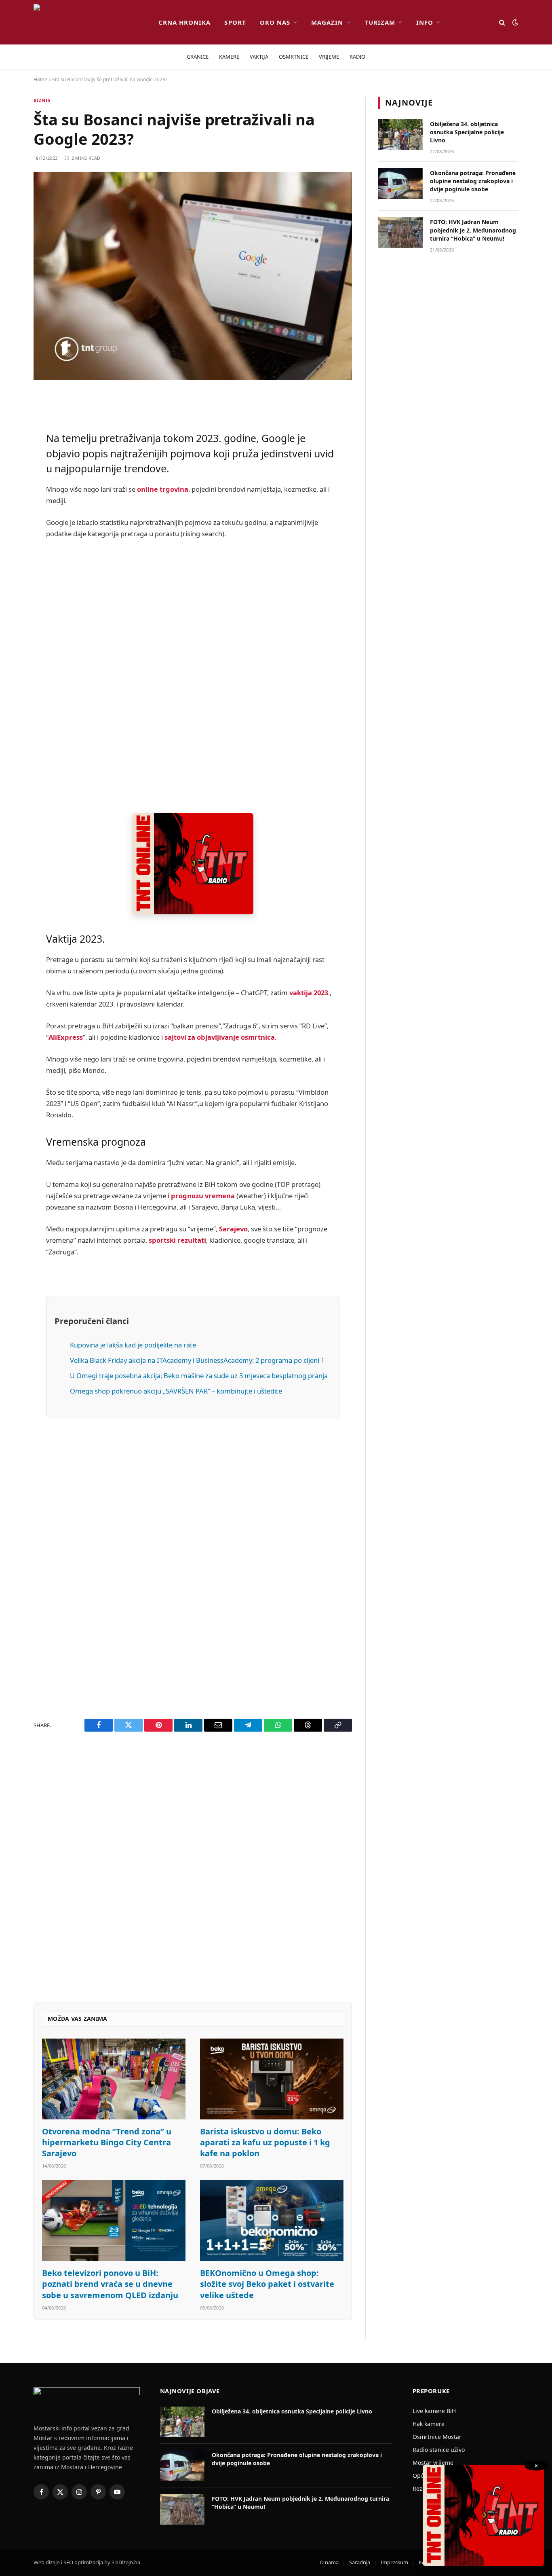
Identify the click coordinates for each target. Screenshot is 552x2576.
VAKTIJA (259, 57)
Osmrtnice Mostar (437, 2437)
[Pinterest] (12, 482)
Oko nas (275, 22)
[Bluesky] (12, 523)
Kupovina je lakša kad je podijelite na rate (133, 1345)
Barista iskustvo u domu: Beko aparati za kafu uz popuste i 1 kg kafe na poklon (265, 2142)
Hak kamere (429, 2424)
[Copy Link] (12, 667)
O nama (329, 2562)
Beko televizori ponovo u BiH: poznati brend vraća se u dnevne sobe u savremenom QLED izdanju (110, 2284)
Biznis (42, 100)
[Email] (12, 502)
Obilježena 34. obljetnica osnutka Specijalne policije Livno (467, 132)
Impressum (394, 2562)
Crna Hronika (185, 22)
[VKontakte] (12, 585)
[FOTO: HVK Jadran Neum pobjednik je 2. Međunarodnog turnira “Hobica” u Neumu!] (400, 233)
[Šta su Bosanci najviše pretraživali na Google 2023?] (193, 276)
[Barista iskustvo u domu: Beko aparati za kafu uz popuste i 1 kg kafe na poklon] (272, 2079)
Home (40, 79)
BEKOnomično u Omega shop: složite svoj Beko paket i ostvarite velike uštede (267, 2284)
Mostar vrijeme (433, 2463)
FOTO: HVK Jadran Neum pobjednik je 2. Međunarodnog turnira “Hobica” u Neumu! (473, 230)
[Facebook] (12, 420)
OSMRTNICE (294, 57)
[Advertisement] (193, 677)
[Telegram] (12, 605)
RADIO (357, 57)
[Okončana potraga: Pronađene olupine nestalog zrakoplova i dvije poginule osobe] (400, 184)
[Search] (502, 22)
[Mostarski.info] (90, 22)
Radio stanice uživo (439, 2450)
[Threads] (12, 647)
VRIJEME (329, 57)
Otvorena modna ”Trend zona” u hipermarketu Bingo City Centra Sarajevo (107, 2142)
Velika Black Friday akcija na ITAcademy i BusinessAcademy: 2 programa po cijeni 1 (197, 1360)
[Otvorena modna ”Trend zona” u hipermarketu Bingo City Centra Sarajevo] (114, 2079)
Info (425, 22)
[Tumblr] (12, 564)
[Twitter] (12, 440)
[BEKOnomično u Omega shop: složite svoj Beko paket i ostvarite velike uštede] (272, 2221)
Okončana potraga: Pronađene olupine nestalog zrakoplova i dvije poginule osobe (473, 181)
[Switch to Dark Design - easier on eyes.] (514, 22)
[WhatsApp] (12, 626)
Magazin (327, 22)
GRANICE (198, 57)
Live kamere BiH (434, 2411)
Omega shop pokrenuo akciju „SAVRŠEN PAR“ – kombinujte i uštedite (176, 1391)
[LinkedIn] (12, 544)
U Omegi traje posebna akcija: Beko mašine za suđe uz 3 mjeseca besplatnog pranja (199, 1376)
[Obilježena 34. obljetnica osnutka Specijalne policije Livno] (400, 135)
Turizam (380, 22)
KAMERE (229, 57)
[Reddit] (12, 461)
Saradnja (360, 2562)
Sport (235, 22)
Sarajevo (233, 1229)
